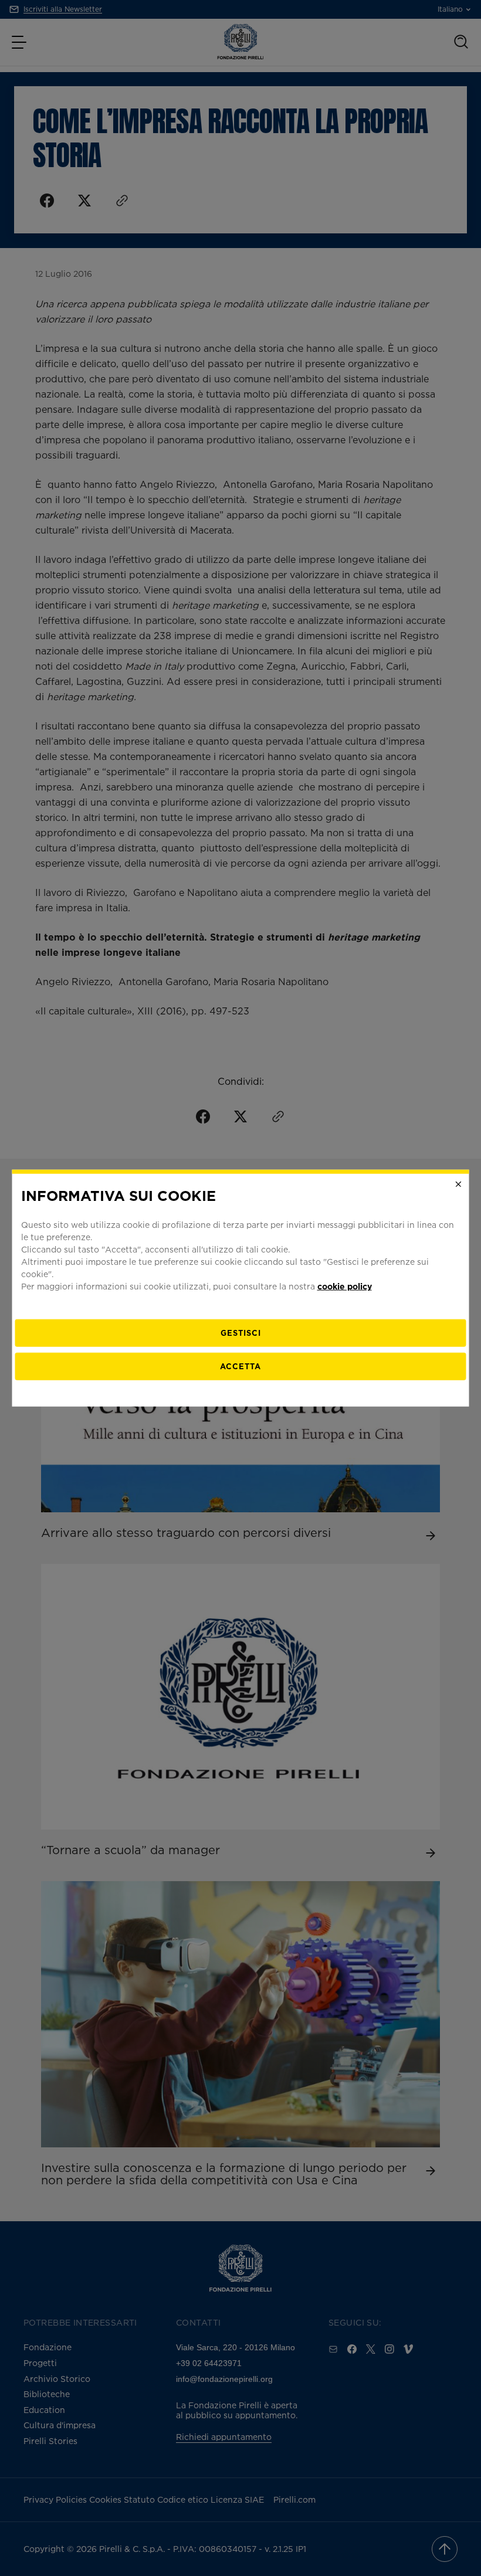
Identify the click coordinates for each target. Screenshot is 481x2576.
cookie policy (345, 1286)
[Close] (459, 1184)
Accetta (240, 1366)
